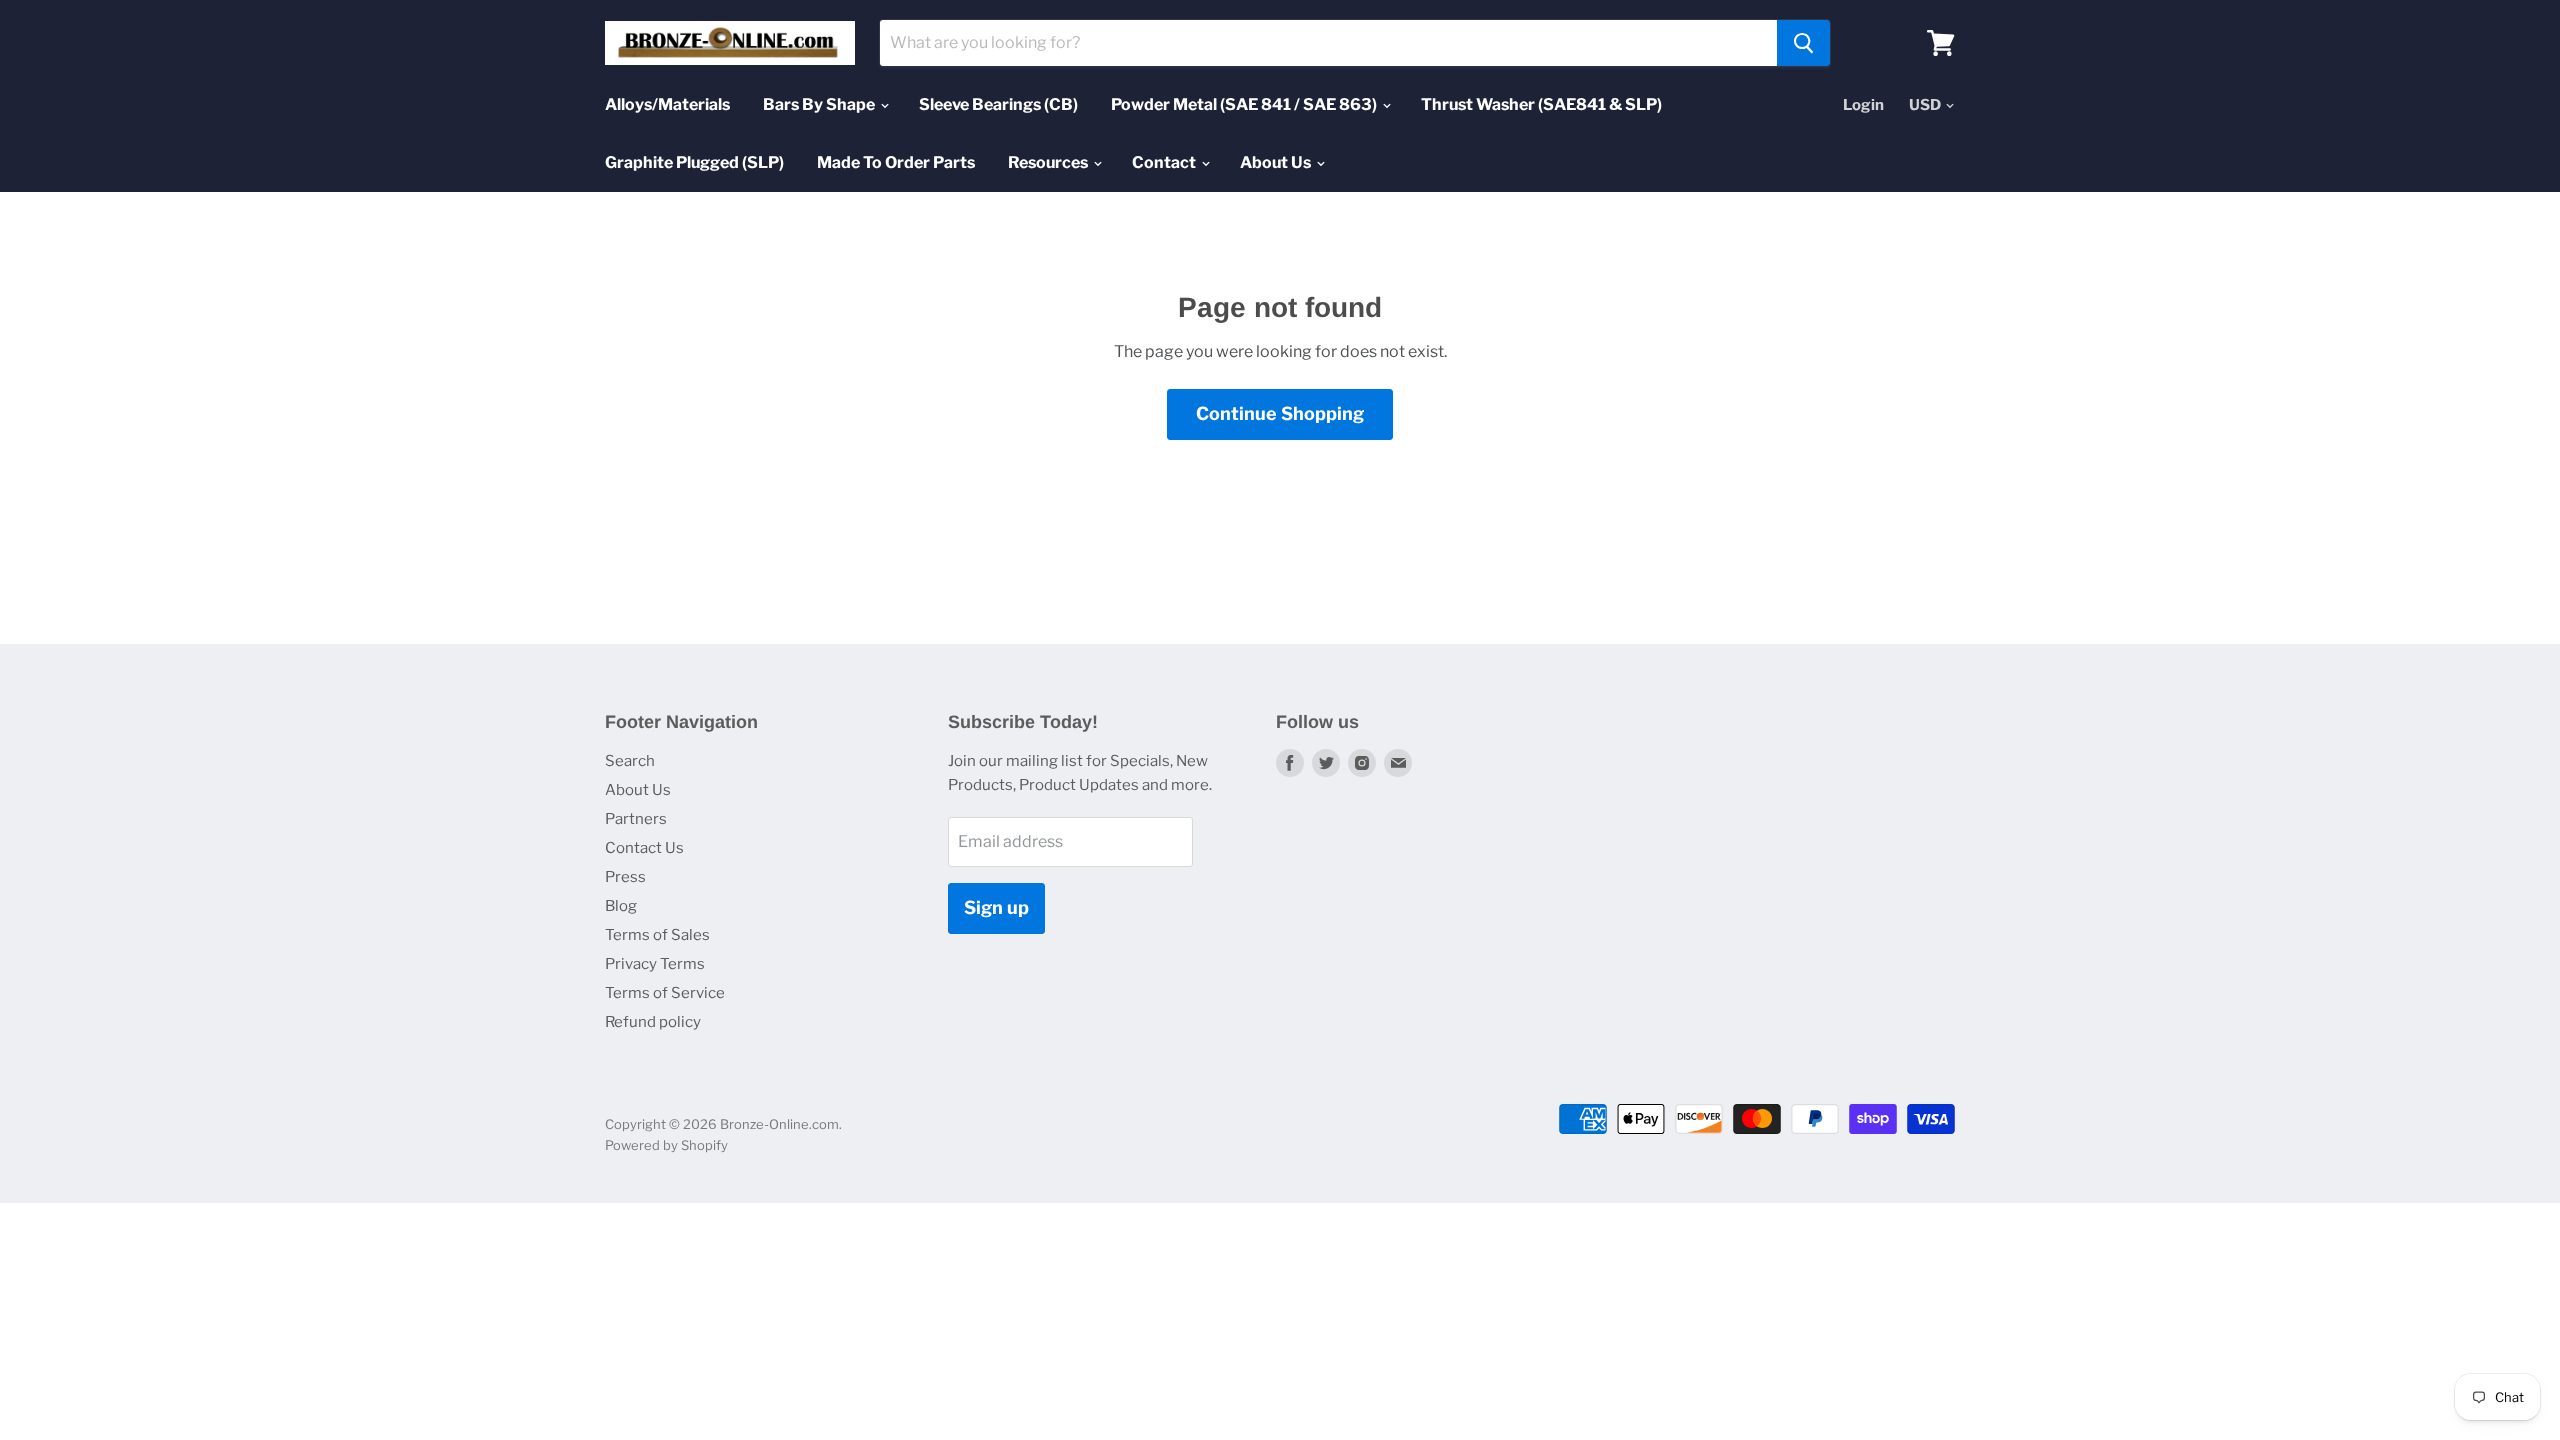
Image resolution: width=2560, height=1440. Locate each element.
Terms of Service (665, 993)
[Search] (1803, 43)
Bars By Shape (820, 104)
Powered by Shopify (666, 1145)
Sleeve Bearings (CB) (998, 104)
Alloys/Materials (667, 104)
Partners (636, 819)
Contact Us (644, 848)
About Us (1277, 162)
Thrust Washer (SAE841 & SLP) (1541, 104)
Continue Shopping (1280, 413)
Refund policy (653, 1022)
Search (630, 761)
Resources (1049, 162)
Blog (621, 906)
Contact (1165, 162)
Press (625, 877)
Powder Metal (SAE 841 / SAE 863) (1245, 104)
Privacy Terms (655, 964)
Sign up (996, 907)
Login (1863, 105)
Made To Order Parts (896, 162)
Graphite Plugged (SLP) (694, 162)
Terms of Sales (657, 935)
